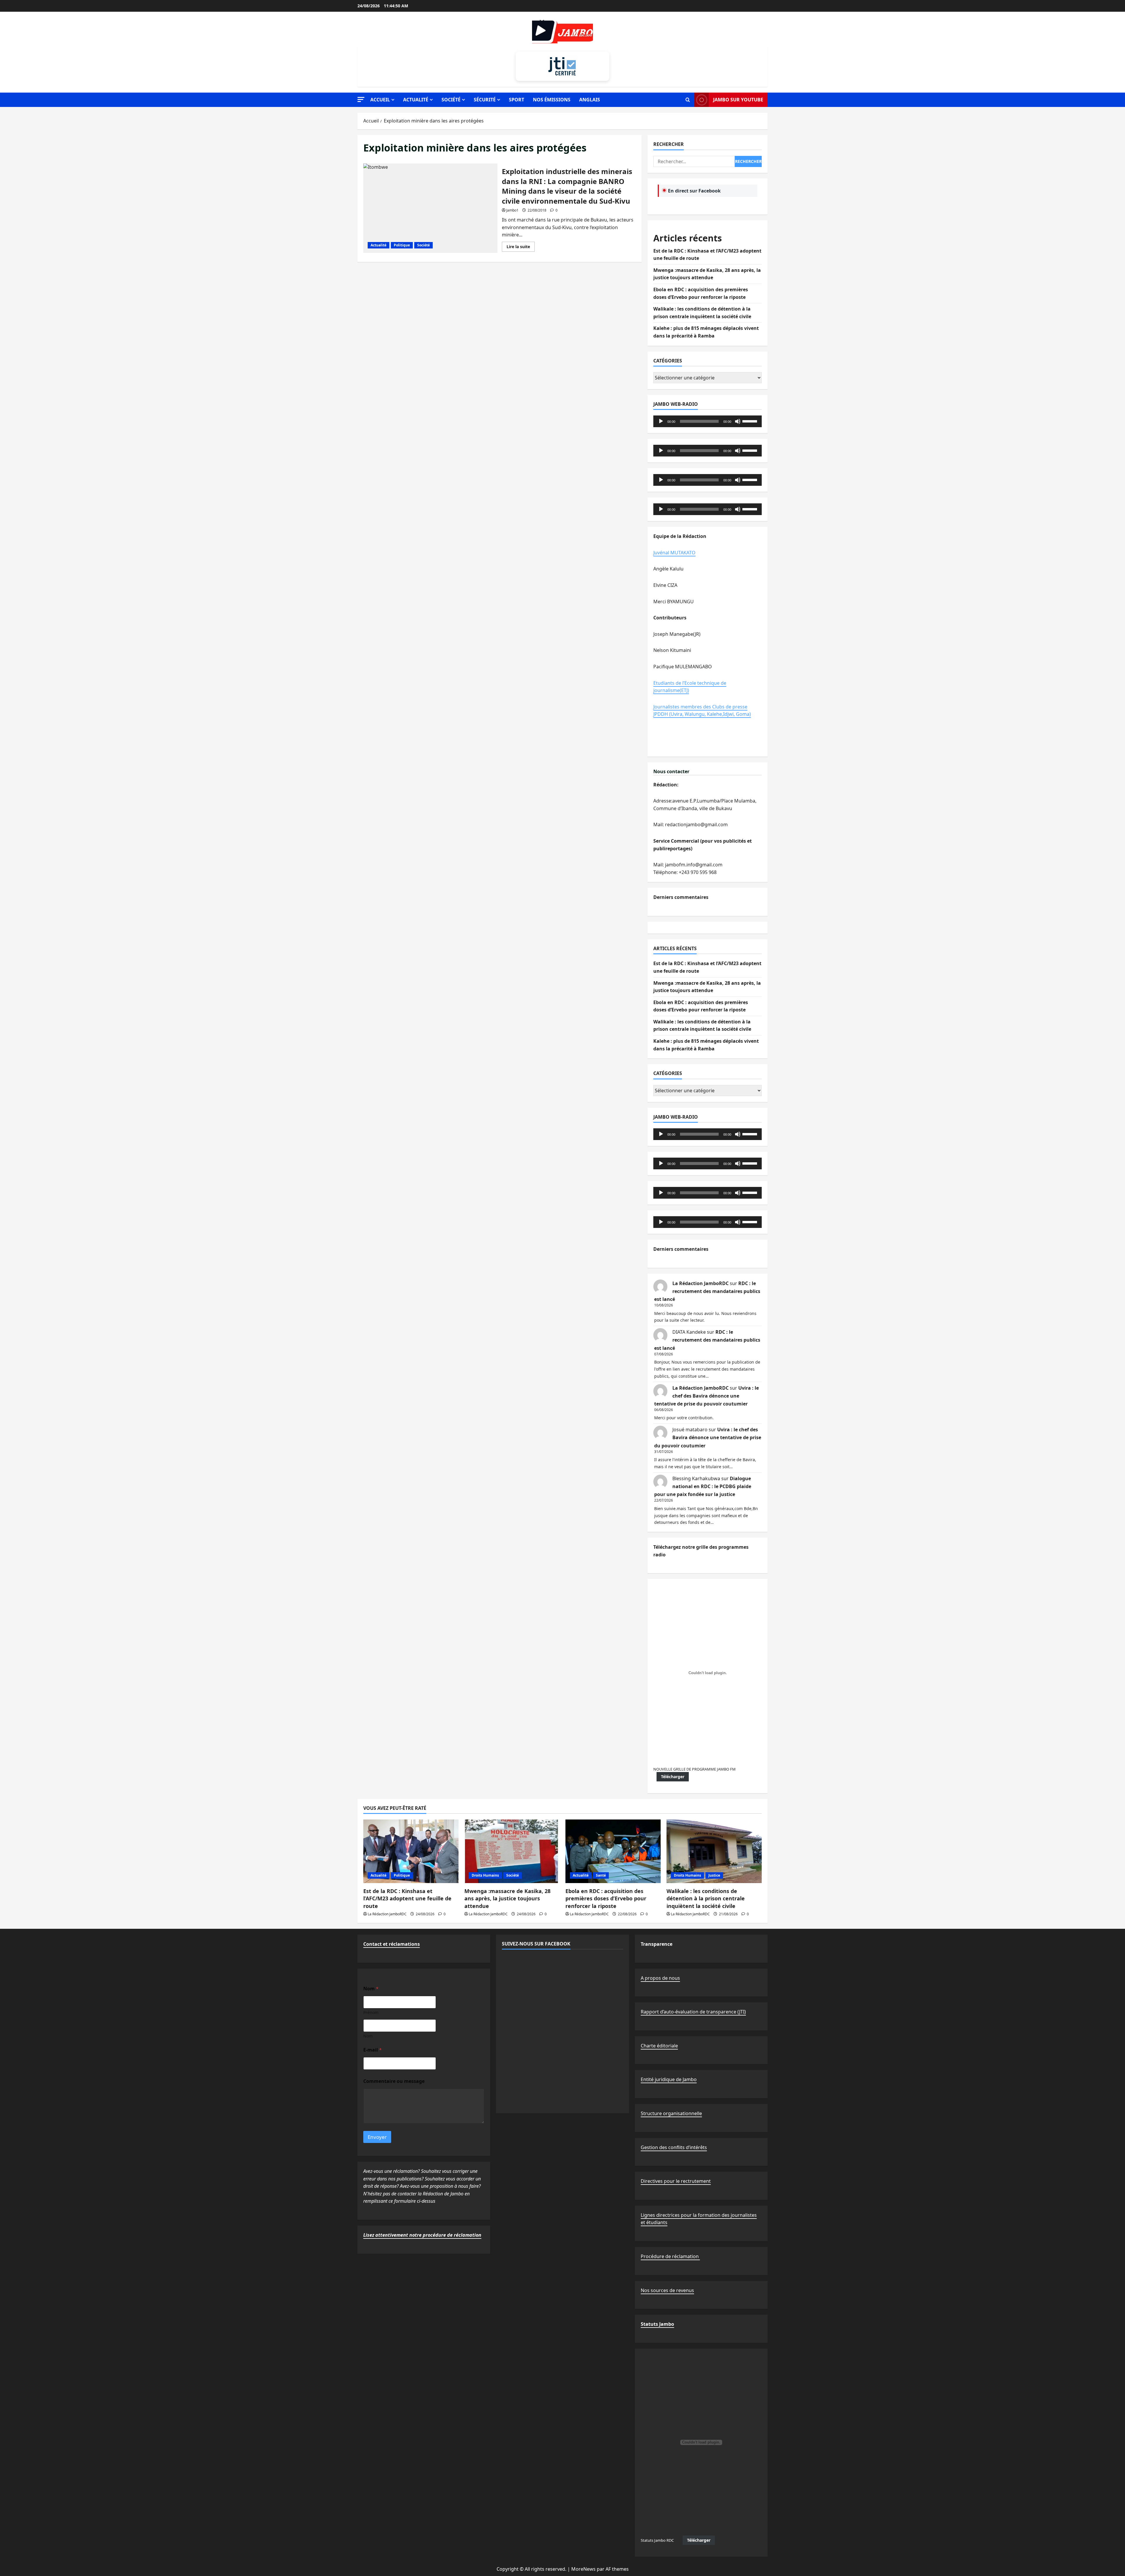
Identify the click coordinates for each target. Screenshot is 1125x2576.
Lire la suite (521, 248)
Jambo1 (512, 210)
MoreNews (583, 2569)
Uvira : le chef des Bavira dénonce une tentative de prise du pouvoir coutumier (706, 1396)
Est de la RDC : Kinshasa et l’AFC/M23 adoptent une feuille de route (407, 1898)
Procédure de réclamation (670, 2256)
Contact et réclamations (392, 1944)
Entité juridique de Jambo (669, 2079)
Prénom (371, 2012)
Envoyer (377, 2137)
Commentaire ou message (394, 2081)
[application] (708, 421)
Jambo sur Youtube (738, 100)
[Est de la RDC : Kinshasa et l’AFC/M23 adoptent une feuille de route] (411, 1851)
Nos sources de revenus (667, 2290)
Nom (368, 2036)
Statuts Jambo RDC (657, 2540)
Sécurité (485, 100)
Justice (714, 1875)
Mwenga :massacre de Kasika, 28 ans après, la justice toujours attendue (507, 1898)
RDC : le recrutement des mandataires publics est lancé (707, 1291)
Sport (517, 100)
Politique (402, 245)
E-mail (373, 2050)
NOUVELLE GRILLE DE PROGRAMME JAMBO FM (694, 1769)
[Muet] (738, 421)
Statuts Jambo (657, 2324)
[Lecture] (661, 421)
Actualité (416, 100)
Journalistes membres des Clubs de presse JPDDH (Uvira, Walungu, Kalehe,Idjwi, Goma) (702, 711)
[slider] (751, 421)
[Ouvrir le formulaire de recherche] (688, 100)
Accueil (380, 100)
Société (451, 100)
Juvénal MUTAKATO (674, 553)
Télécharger (673, 1777)
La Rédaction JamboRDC (700, 1283)
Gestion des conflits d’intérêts (674, 2147)
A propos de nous (660, 1978)
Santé (601, 1875)
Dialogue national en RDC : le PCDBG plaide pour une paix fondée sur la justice (703, 1486)
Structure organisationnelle (671, 2113)
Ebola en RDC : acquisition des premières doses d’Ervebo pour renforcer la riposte (606, 1898)
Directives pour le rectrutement (676, 2181)
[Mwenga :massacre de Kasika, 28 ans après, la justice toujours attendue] (512, 1851)
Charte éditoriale (659, 2046)
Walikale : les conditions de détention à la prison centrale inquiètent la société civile (706, 1898)
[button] (361, 99)
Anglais (590, 100)
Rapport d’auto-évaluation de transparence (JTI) (693, 2012)
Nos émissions (552, 100)
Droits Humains (485, 1875)
